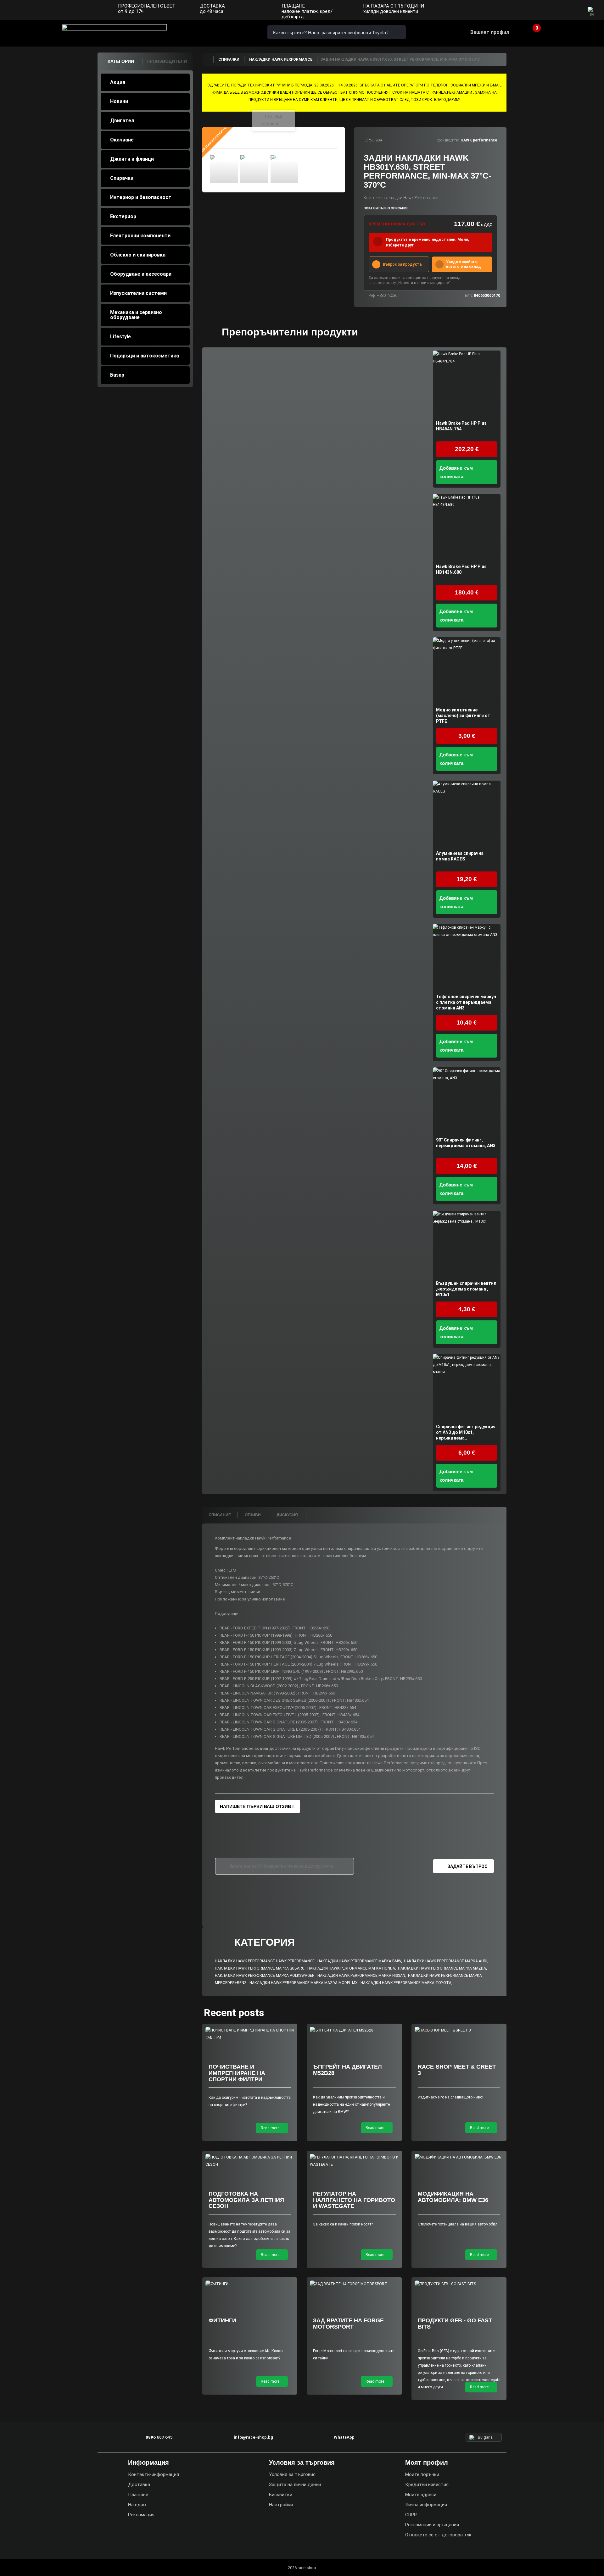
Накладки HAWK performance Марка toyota (406, 1983)
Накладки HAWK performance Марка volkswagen (265, 1976)
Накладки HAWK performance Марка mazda (442, 1968)
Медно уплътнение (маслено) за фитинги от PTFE (463, 716)
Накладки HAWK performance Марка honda (351, 1968)
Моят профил (427, 2463)
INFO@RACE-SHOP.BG (222, 32)
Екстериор (123, 216)
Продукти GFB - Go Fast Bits (455, 2324)
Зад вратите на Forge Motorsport (348, 2324)
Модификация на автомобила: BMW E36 (453, 2197)
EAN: (469, 296)
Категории (121, 61)
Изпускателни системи (138, 293)
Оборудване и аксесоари (141, 274)
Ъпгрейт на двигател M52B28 (347, 2070)
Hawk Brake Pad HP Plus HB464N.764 (461, 426)
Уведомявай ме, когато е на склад (464, 264)
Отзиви (253, 1515)
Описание (220, 1515)
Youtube (573, 11)
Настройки (281, 2505)
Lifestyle (120, 337)
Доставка (139, 2485)
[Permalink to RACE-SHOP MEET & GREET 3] (459, 2030)
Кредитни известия (427, 2485)
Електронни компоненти (140, 236)
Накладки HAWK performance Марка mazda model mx (304, 1983)
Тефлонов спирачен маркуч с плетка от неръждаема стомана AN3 (466, 1002)
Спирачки (122, 178)
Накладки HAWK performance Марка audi (446, 1961)
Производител (447, 140)
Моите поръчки (422, 2474)
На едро (137, 2505)
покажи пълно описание (386, 208)
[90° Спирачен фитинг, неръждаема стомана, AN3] (467, 1101)
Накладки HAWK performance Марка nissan (361, 1976)
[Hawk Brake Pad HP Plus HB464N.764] (467, 384)
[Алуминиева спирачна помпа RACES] (467, 814)
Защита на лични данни (295, 2485)
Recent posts (234, 2013)
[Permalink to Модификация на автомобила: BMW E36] (459, 2157)
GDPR (411, 2515)
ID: (366, 140)
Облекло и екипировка (138, 255)
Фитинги (222, 2320)
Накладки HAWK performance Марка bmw (359, 1961)
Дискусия (288, 1515)
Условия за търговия (292, 2474)
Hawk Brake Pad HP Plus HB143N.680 (461, 569)
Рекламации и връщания (432, 2525)
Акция (118, 82)
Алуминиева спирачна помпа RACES (460, 856)
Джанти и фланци (132, 159)
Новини (119, 101)
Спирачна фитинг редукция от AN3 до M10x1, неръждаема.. (466, 1432)
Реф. (372, 296)
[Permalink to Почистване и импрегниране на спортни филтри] (250, 2034)
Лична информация (426, 2505)
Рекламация (141, 2515)
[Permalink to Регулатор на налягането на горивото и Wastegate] (354, 2161)
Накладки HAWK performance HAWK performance (265, 1961)
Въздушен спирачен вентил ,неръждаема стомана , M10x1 (466, 1289)
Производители (167, 61)
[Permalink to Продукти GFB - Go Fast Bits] (459, 2284)
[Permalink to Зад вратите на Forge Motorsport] (354, 2284)
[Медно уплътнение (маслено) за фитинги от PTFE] (467, 671)
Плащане (138, 2495)
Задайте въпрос (467, 1866)
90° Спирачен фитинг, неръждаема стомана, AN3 (466, 1143)
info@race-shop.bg (253, 2437)
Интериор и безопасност (141, 197)
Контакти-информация (154, 2474)
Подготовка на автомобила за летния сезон (246, 2200)
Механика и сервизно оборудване (136, 315)
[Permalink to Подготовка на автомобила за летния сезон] (250, 2161)
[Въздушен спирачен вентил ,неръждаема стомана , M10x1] (467, 1244)
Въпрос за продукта (402, 264)
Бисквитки (281, 2495)
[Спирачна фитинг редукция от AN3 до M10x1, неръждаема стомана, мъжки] (467, 1388)
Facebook (548, 11)
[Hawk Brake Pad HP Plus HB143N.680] (467, 528)
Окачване (122, 140)
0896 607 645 (204, 32)
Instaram (560, 11)
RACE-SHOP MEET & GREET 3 (457, 2070)
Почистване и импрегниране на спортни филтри (237, 2073)
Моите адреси (421, 2495)
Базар (117, 375)
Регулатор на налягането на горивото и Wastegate (354, 2200)
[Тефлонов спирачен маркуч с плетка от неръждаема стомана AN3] (467, 958)
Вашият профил (490, 32)
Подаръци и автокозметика (145, 356)
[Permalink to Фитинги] (250, 2284)
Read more (271, 2128)
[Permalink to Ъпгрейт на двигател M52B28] (354, 2030)
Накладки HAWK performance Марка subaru (260, 1968)
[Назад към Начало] (208, 59)
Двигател (122, 121)
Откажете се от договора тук (438, 2535)
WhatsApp (240, 32)
